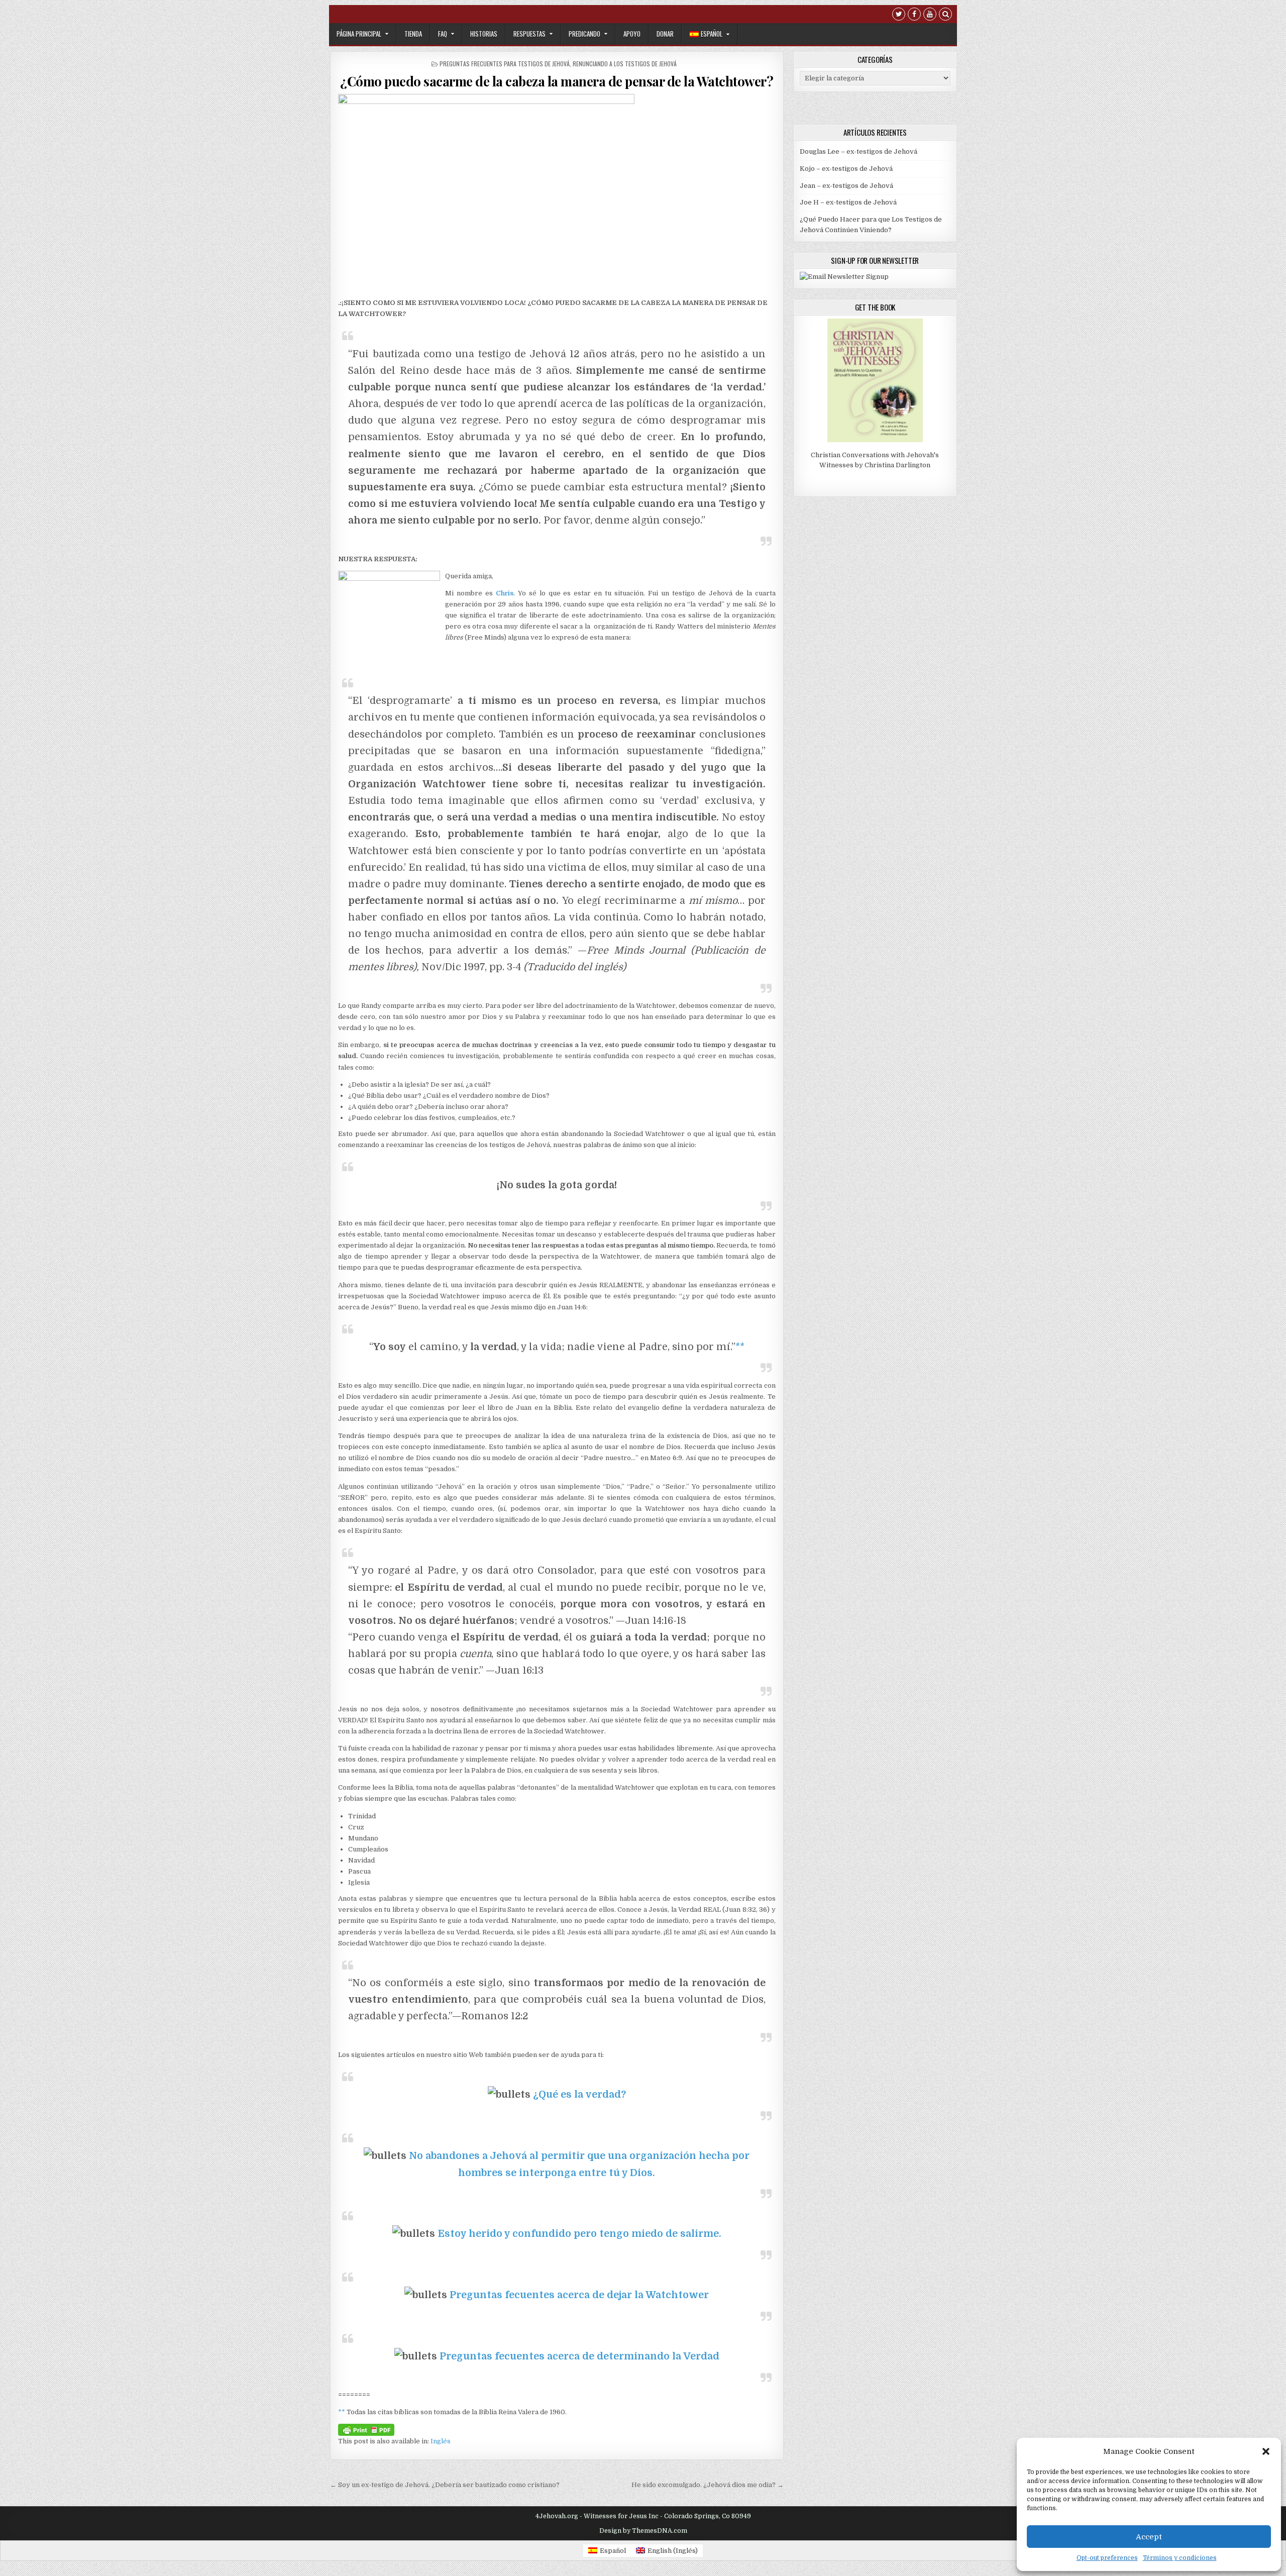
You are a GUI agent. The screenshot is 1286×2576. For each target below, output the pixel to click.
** (740, 1347)
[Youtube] (930, 15)
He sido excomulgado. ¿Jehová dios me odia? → (708, 2485)
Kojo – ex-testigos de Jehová (846, 169)
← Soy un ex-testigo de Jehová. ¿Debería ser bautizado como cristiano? (445, 2485)
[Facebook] (914, 15)
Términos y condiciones (1180, 2558)
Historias (484, 34)
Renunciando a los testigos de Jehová (625, 64)
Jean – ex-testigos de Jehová (846, 186)
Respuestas (529, 34)
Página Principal (359, 34)
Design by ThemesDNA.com (643, 2531)
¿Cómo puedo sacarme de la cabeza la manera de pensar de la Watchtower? (557, 81)
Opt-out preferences (1107, 2558)
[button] (1266, 2451)
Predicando (584, 34)
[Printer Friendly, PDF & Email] (366, 2429)
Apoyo (632, 34)
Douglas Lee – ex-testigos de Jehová (859, 151)
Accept (1149, 2537)
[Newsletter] (844, 277)
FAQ (443, 34)
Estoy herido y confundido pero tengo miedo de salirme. (579, 2234)
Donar (665, 34)
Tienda (413, 34)
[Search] (945, 15)
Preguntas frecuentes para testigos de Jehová (505, 64)
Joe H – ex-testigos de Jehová (848, 202)
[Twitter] (899, 15)
